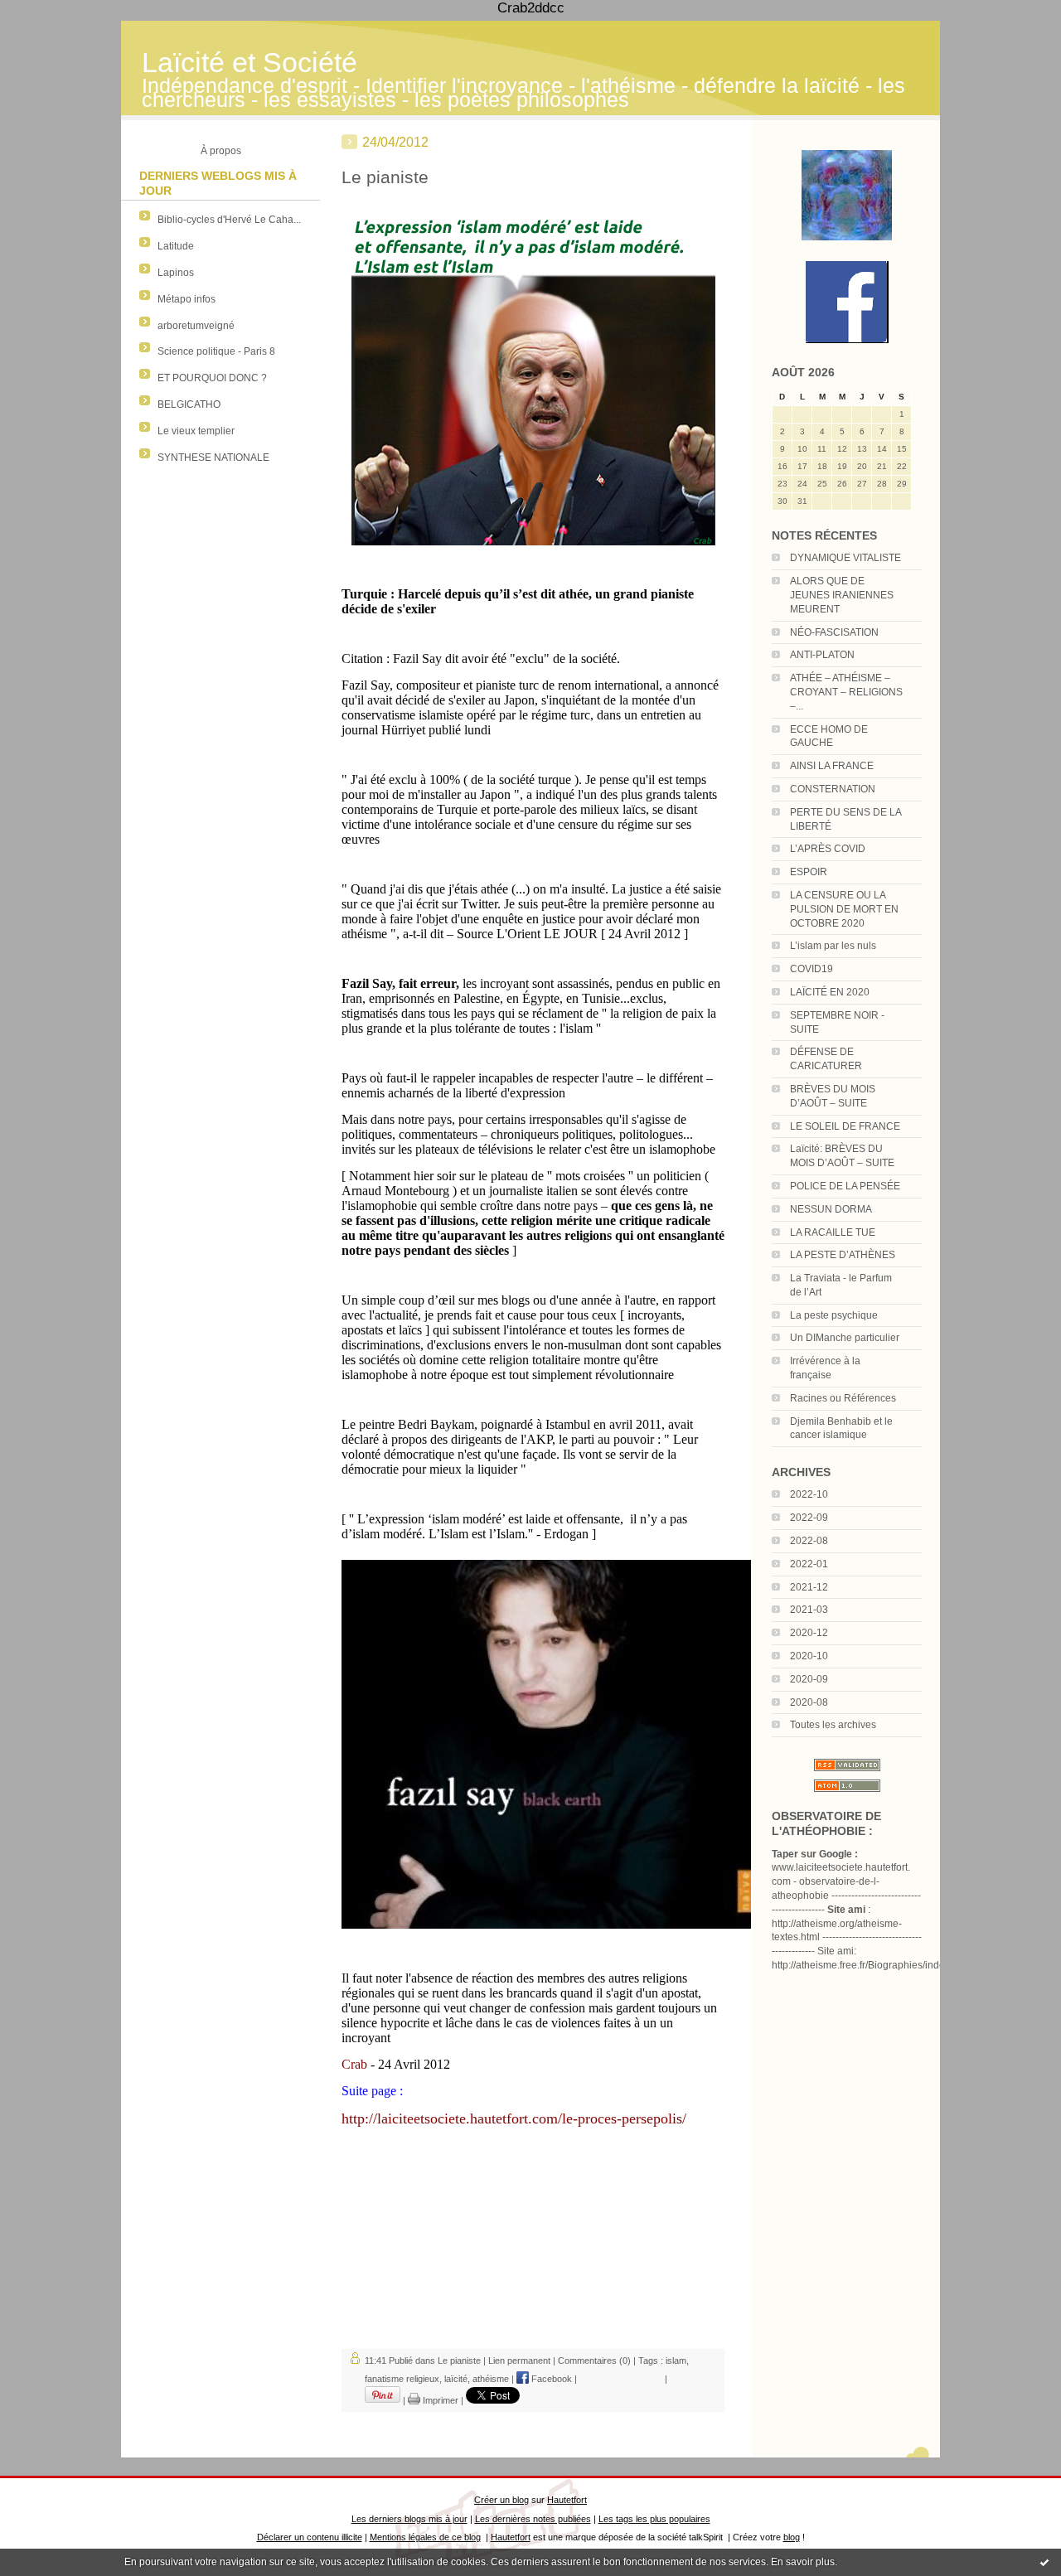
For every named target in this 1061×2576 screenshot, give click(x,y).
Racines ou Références (843, 1398)
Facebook (550, 2379)
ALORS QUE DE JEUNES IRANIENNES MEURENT (842, 595)
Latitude (176, 246)
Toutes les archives (833, 1725)
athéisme (491, 2379)
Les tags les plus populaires (654, 2519)
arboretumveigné (196, 326)
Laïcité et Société (250, 63)
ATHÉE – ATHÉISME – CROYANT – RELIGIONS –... (846, 692)
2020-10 (809, 1656)
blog (792, 2537)
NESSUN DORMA (831, 1209)
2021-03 (809, 1610)
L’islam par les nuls (833, 946)
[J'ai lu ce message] (1044, 2562)
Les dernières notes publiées (533, 2519)
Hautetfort (567, 2500)
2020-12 (809, 1633)
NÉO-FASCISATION (834, 632)
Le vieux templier (196, 431)
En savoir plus (803, 2562)
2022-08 (809, 1541)
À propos (221, 151)
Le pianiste (385, 177)
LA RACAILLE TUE (833, 1232)
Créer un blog (501, 2500)
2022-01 (809, 1564)
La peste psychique (834, 1315)
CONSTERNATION (833, 789)
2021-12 (809, 1587)
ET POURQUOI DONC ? (212, 378)
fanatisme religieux (402, 2379)
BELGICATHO (189, 404)
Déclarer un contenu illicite (310, 2537)
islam (676, 2361)
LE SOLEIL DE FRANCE (845, 1126)
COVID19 (811, 969)
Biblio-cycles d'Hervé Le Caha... (229, 220)
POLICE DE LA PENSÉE (845, 1186)
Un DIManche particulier (845, 1338)
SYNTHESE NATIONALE (213, 458)
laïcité (456, 2379)
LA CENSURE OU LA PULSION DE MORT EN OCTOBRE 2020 (844, 909)
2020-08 (809, 1702)
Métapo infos (187, 299)
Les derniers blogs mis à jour (409, 2519)
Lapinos (176, 273)
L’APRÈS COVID (828, 849)
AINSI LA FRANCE (832, 766)
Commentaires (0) (594, 2361)
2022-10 (809, 1494)
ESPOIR (809, 872)
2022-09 (809, 1518)
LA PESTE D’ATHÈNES (843, 1255)
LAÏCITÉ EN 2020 (830, 992)
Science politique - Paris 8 (216, 351)
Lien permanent (519, 2361)
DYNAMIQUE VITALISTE (845, 558)
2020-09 (809, 1679)
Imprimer (439, 2400)
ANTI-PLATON (822, 655)
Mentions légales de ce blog (425, 2537)
